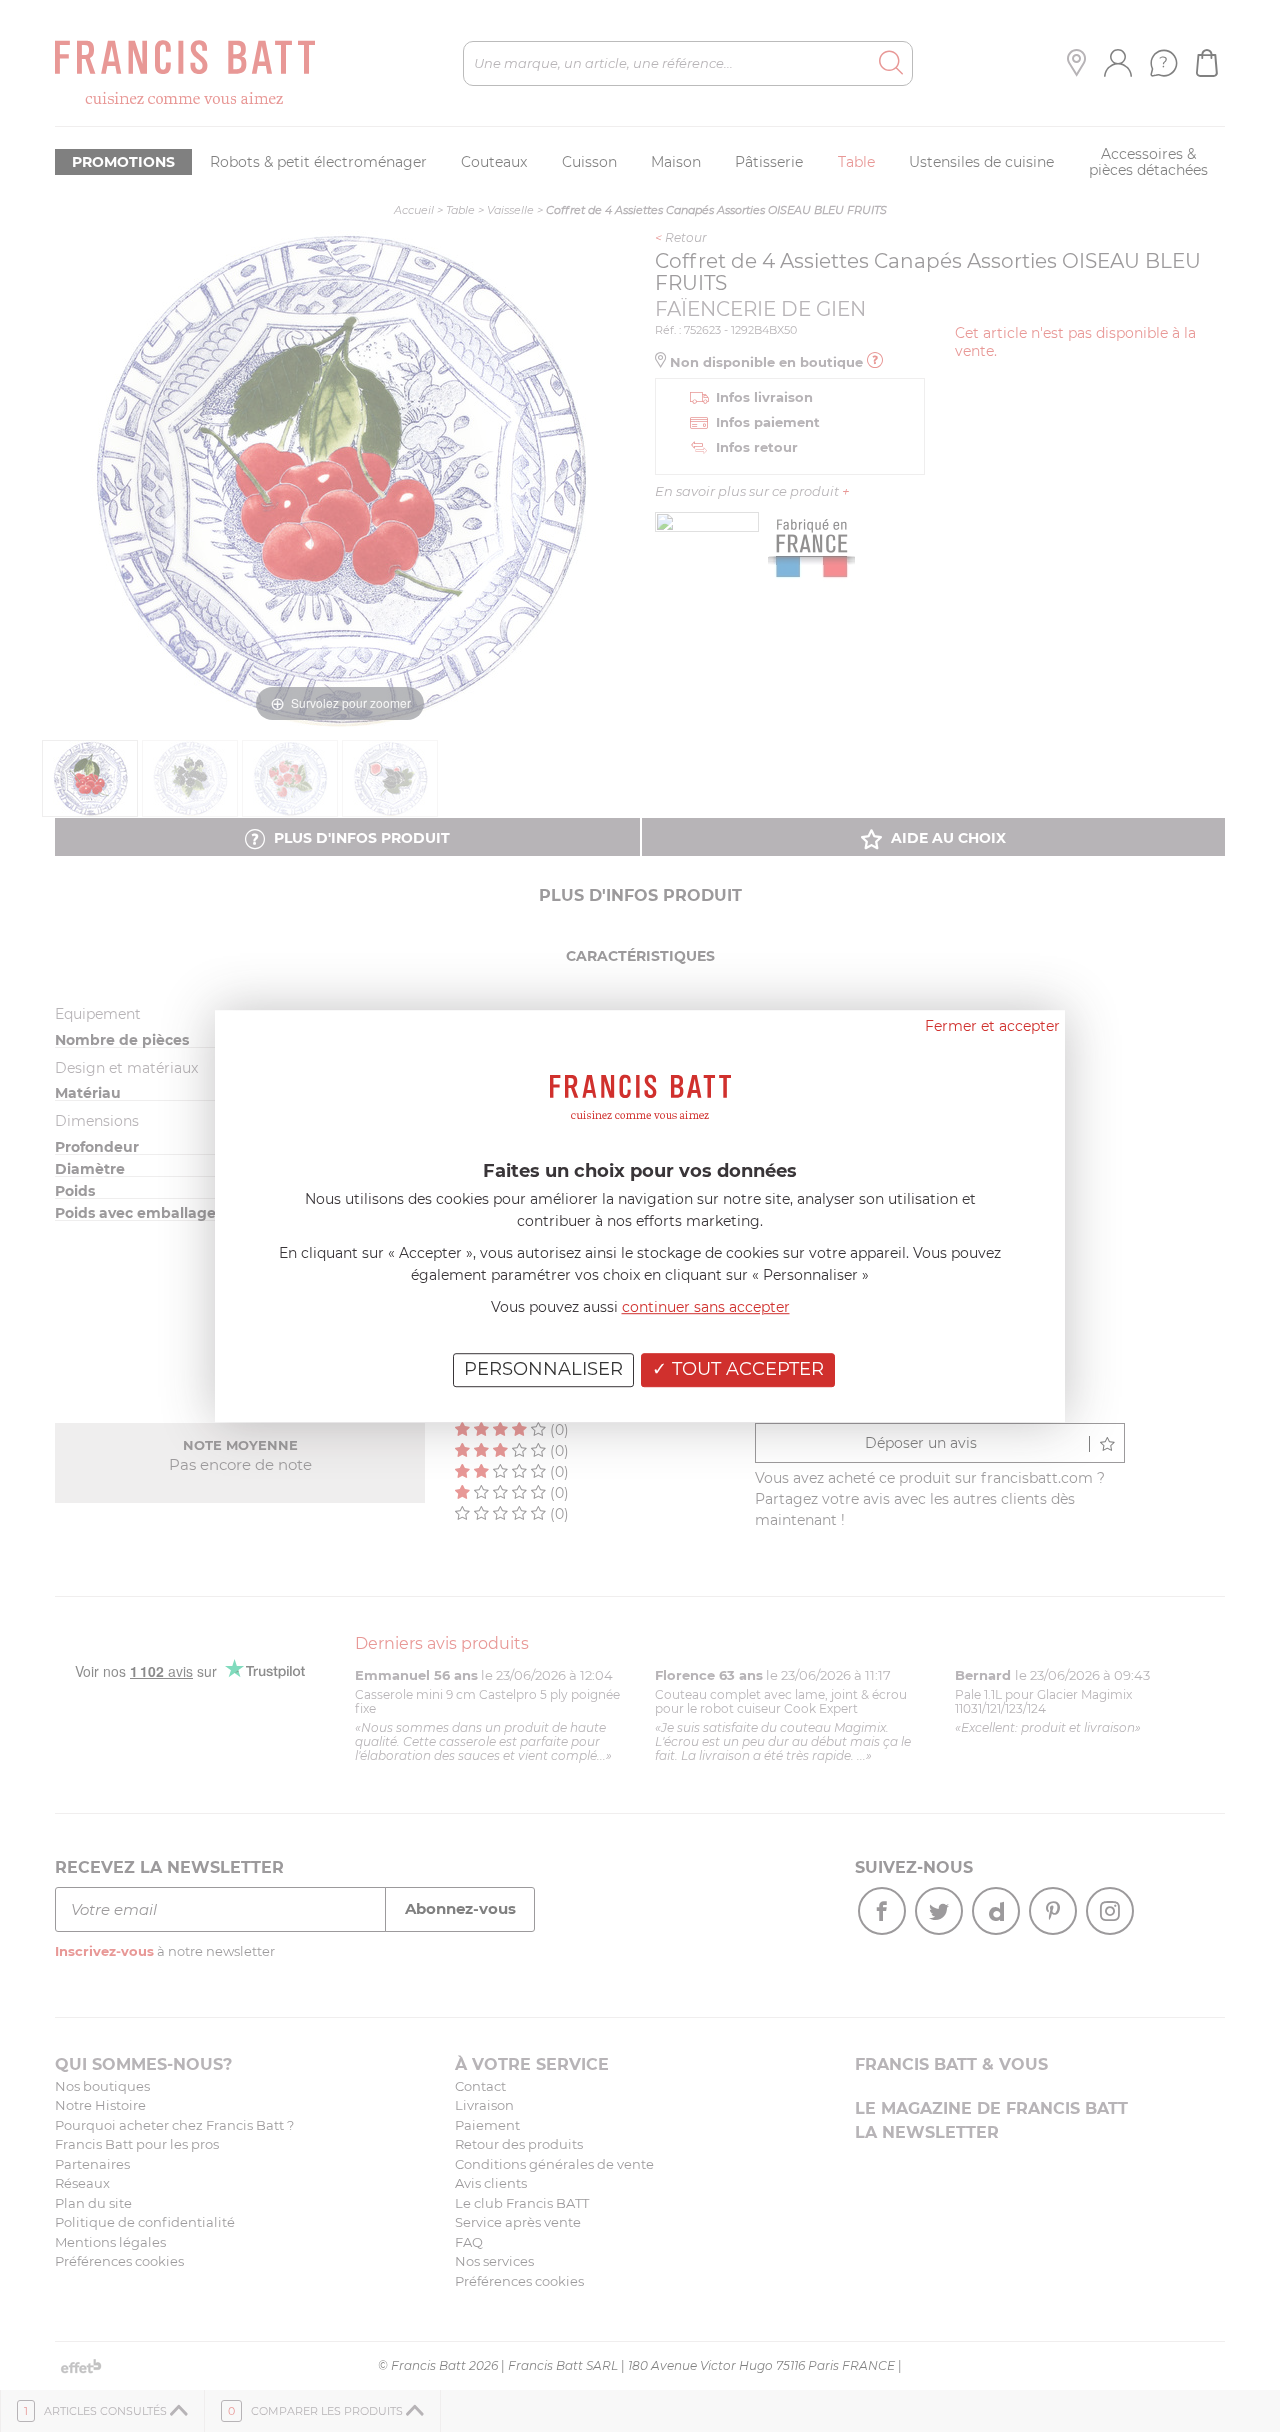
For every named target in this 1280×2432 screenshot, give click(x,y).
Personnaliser (543, 1369)
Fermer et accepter (992, 1026)
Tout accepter (745, 1369)
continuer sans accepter (706, 1307)
